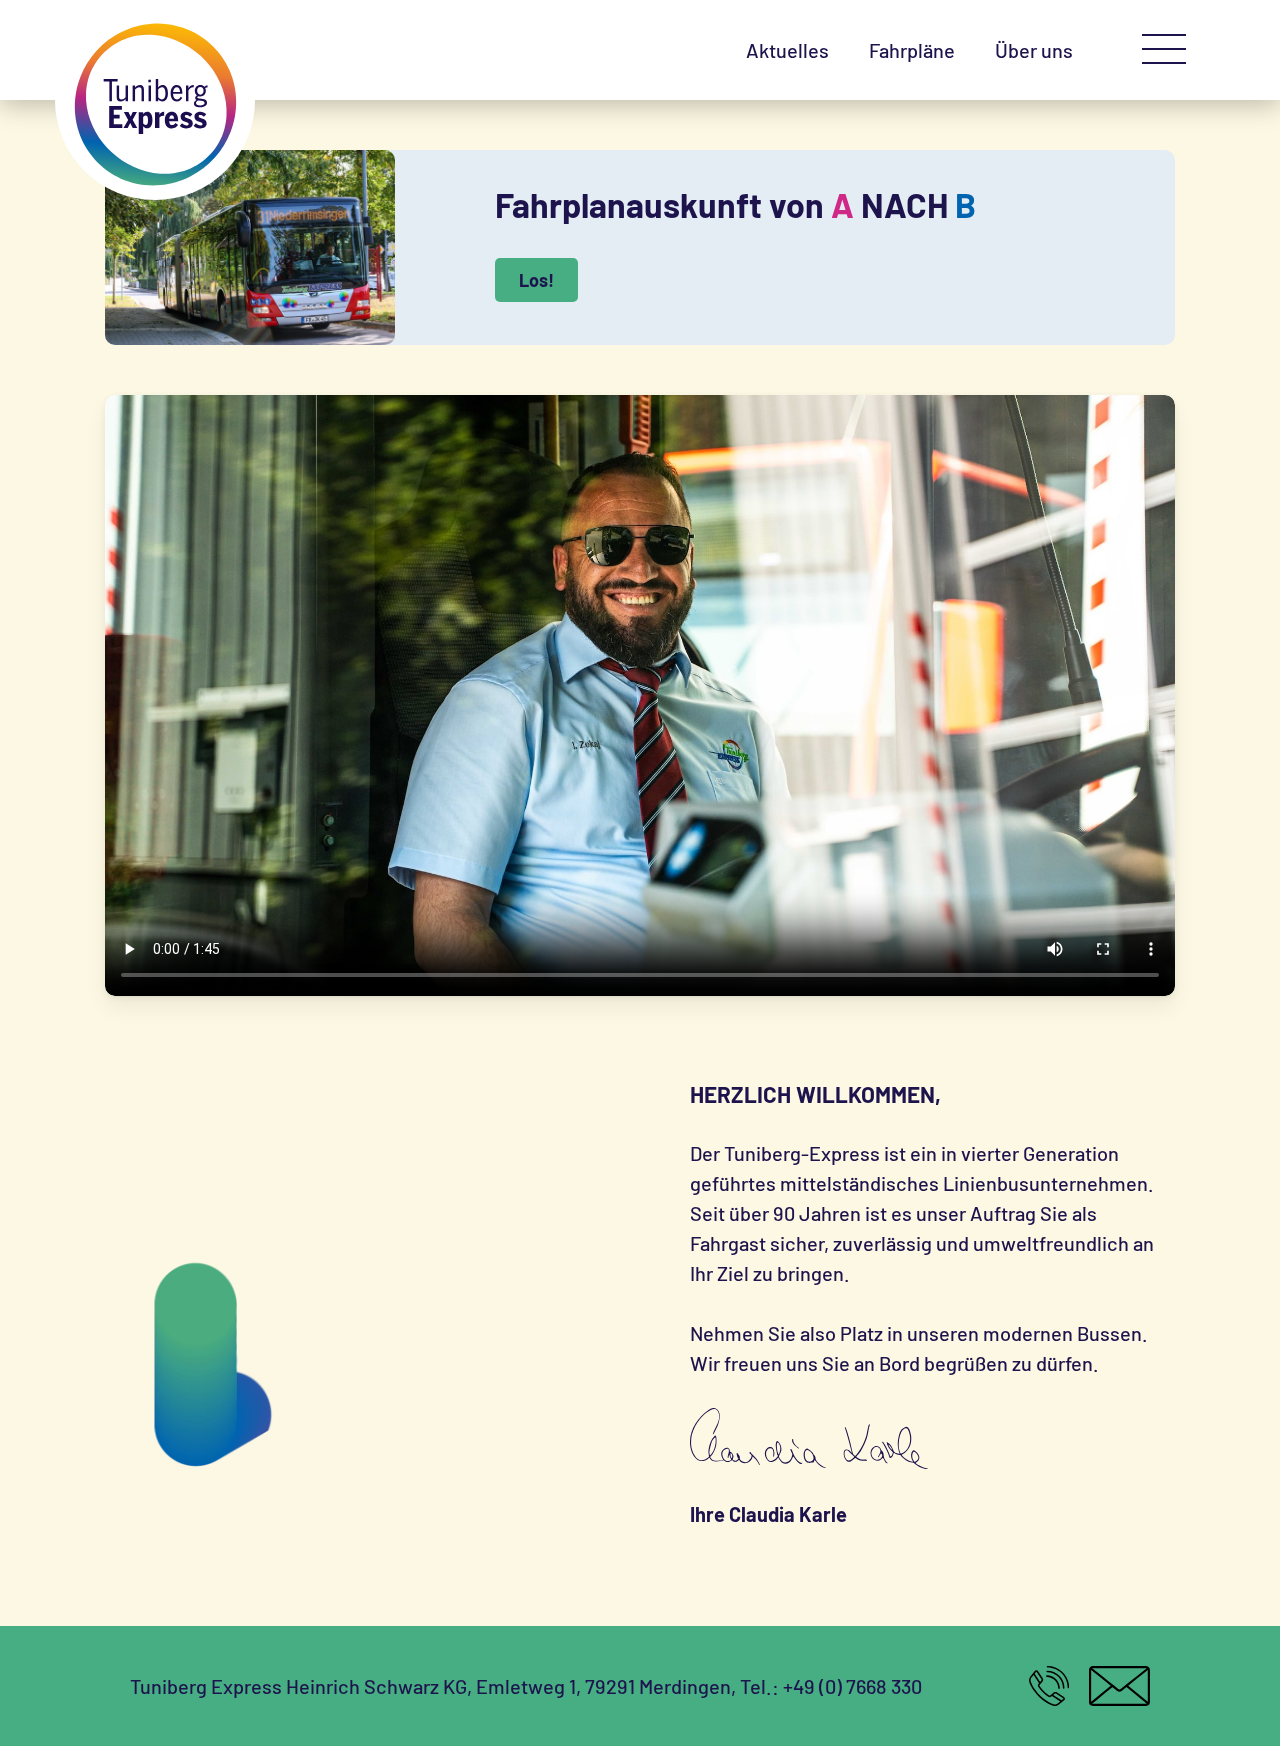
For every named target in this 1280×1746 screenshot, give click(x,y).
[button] (1164, 50)
